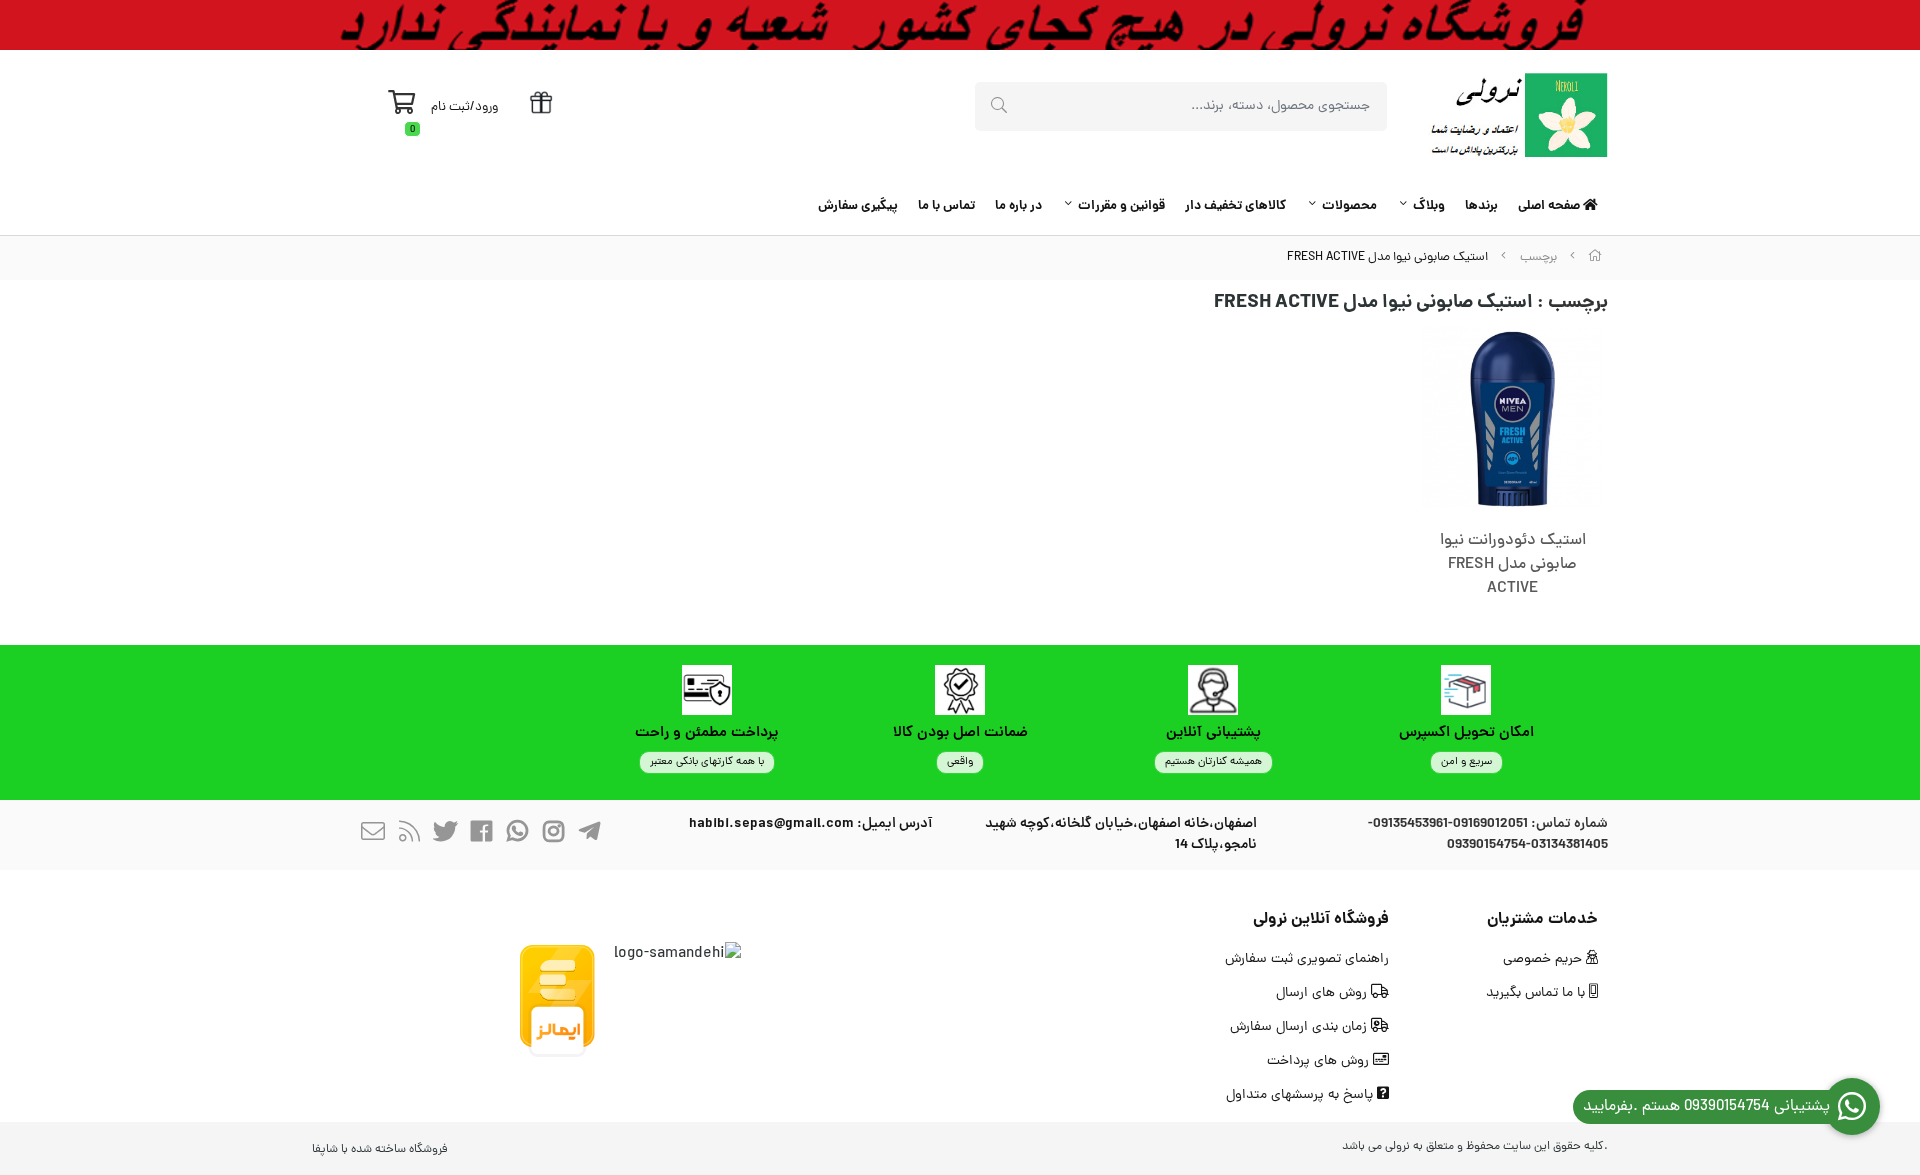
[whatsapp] (517, 834)
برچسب (1538, 257)
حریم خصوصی (1544, 959)
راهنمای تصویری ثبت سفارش (1307, 959)
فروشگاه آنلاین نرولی (1321, 919)
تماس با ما (946, 206)
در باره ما (1018, 206)
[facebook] (481, 834)
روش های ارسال (1323, 993)
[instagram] (553, 834)
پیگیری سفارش (858, 206)
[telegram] (589, 834)
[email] (373, 834)
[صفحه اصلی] (1595, 257)
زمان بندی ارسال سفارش (1300, 1027)
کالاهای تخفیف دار (1235, 206)
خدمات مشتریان (1542, 919)
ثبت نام (450, 107)
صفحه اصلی (1550, 206)
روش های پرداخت (1320, 1061)
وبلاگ (1429, 206)
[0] (401, 108)
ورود (486, 107)
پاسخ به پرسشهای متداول (1301, 1095)
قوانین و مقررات (1121, 206)
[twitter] (445, 834)
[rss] (409, 834)
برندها (1481, 206)
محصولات (1349, 206)
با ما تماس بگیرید (1537, 993)
